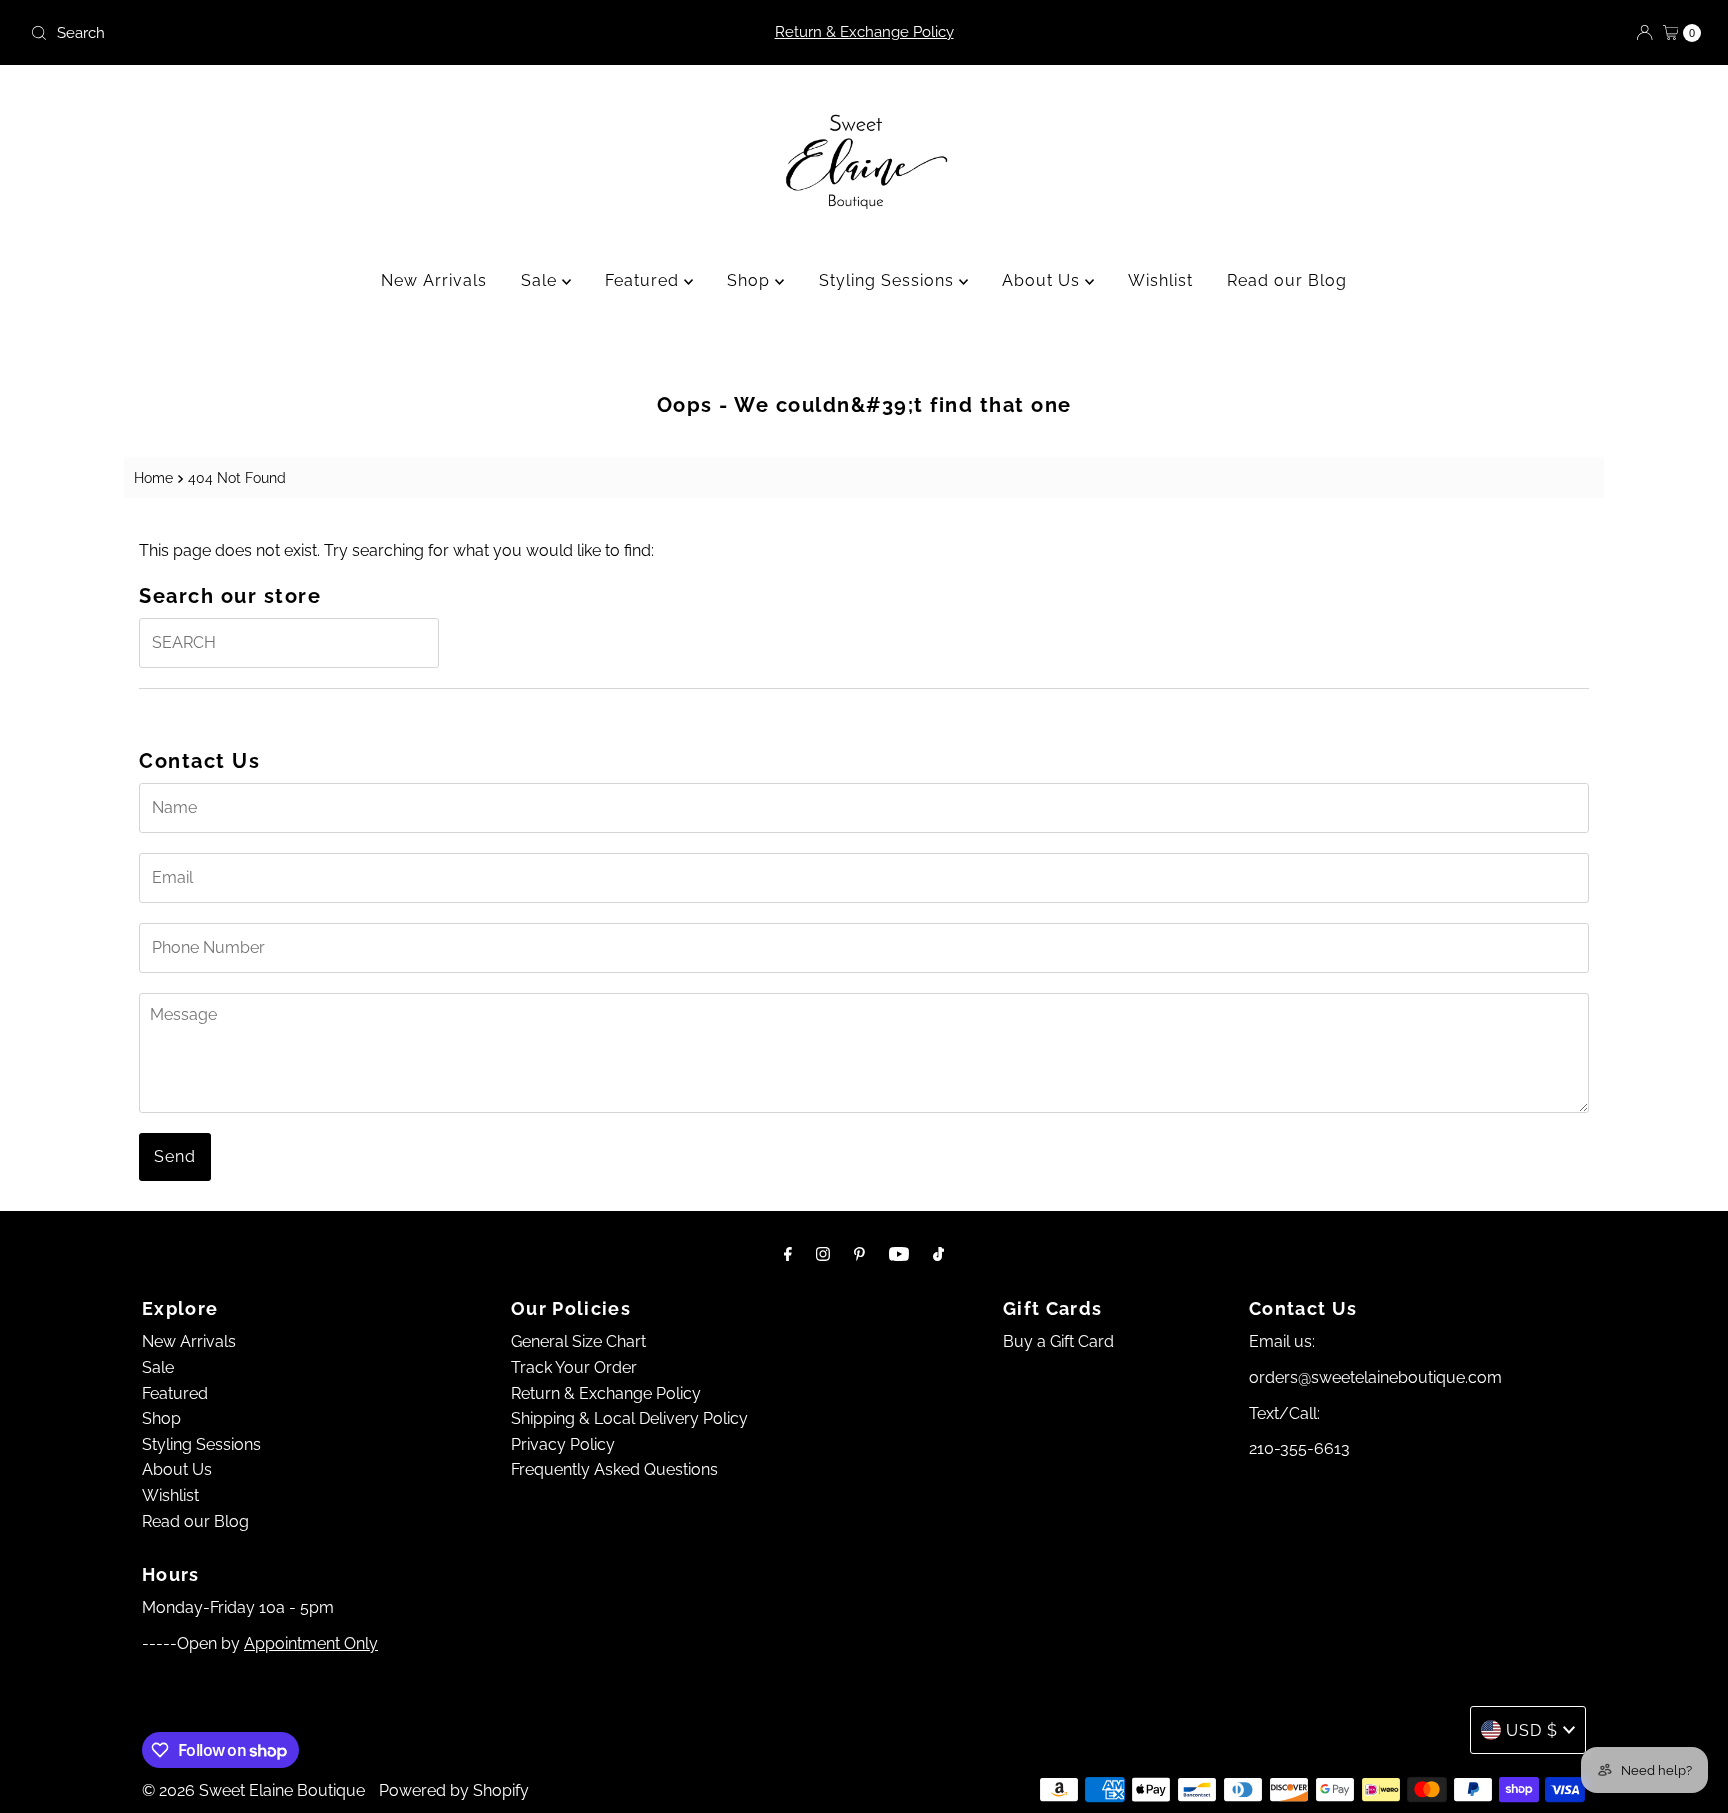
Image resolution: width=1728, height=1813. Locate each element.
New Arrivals (434, 280)
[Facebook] (788, 1254)
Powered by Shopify (454, 1790)
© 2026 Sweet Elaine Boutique (253, 1790)
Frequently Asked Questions (614, 1469)
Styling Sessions (889, 280)
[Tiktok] (938, 1254)
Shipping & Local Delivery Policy (629, 1418)
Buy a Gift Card (1058, 1341)
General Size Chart (578, 1341)
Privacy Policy (563, 1444)
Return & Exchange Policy (864, 32)
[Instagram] (823, 1254)
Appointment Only (311, 1643)
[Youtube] (899, 1254)
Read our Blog (1287, 280)
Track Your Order (574, 1367)
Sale (541, 280)
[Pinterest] (859, 1254)
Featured (644, 280)
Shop (751, 280)
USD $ (1532, 1730)
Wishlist (1160, 280)
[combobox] (297, 33)
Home (153, 477)
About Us (1043, 280)
